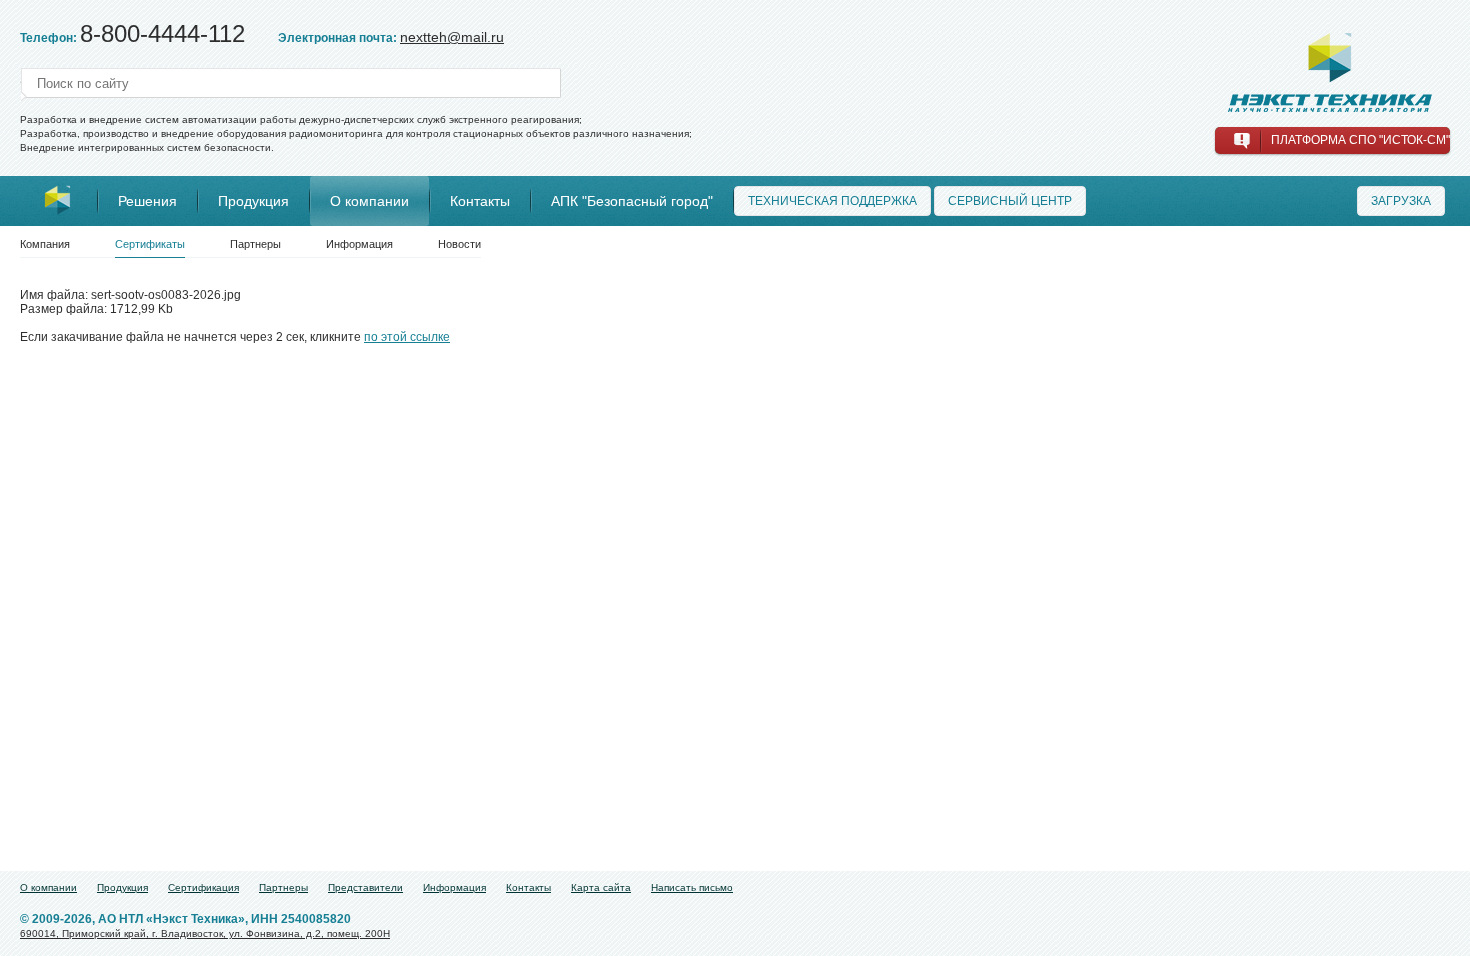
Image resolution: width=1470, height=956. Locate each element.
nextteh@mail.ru (452, 37)
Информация (359, 244)
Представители (365, 887)
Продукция (253, 201)
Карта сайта (601, 887)
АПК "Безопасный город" (632, 201)
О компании (369, 201)
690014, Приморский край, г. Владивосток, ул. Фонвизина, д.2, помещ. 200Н (205, 933)
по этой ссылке (407, 337)
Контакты (480, 201)
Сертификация (203, 887)
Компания (45, 244)
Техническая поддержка (832, 201)
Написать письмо (692, 887)
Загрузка (1401, 201)
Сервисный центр (1010, 201)
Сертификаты (150, 244)
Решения (147, 201)
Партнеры (255, 244)
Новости (459, 244)
